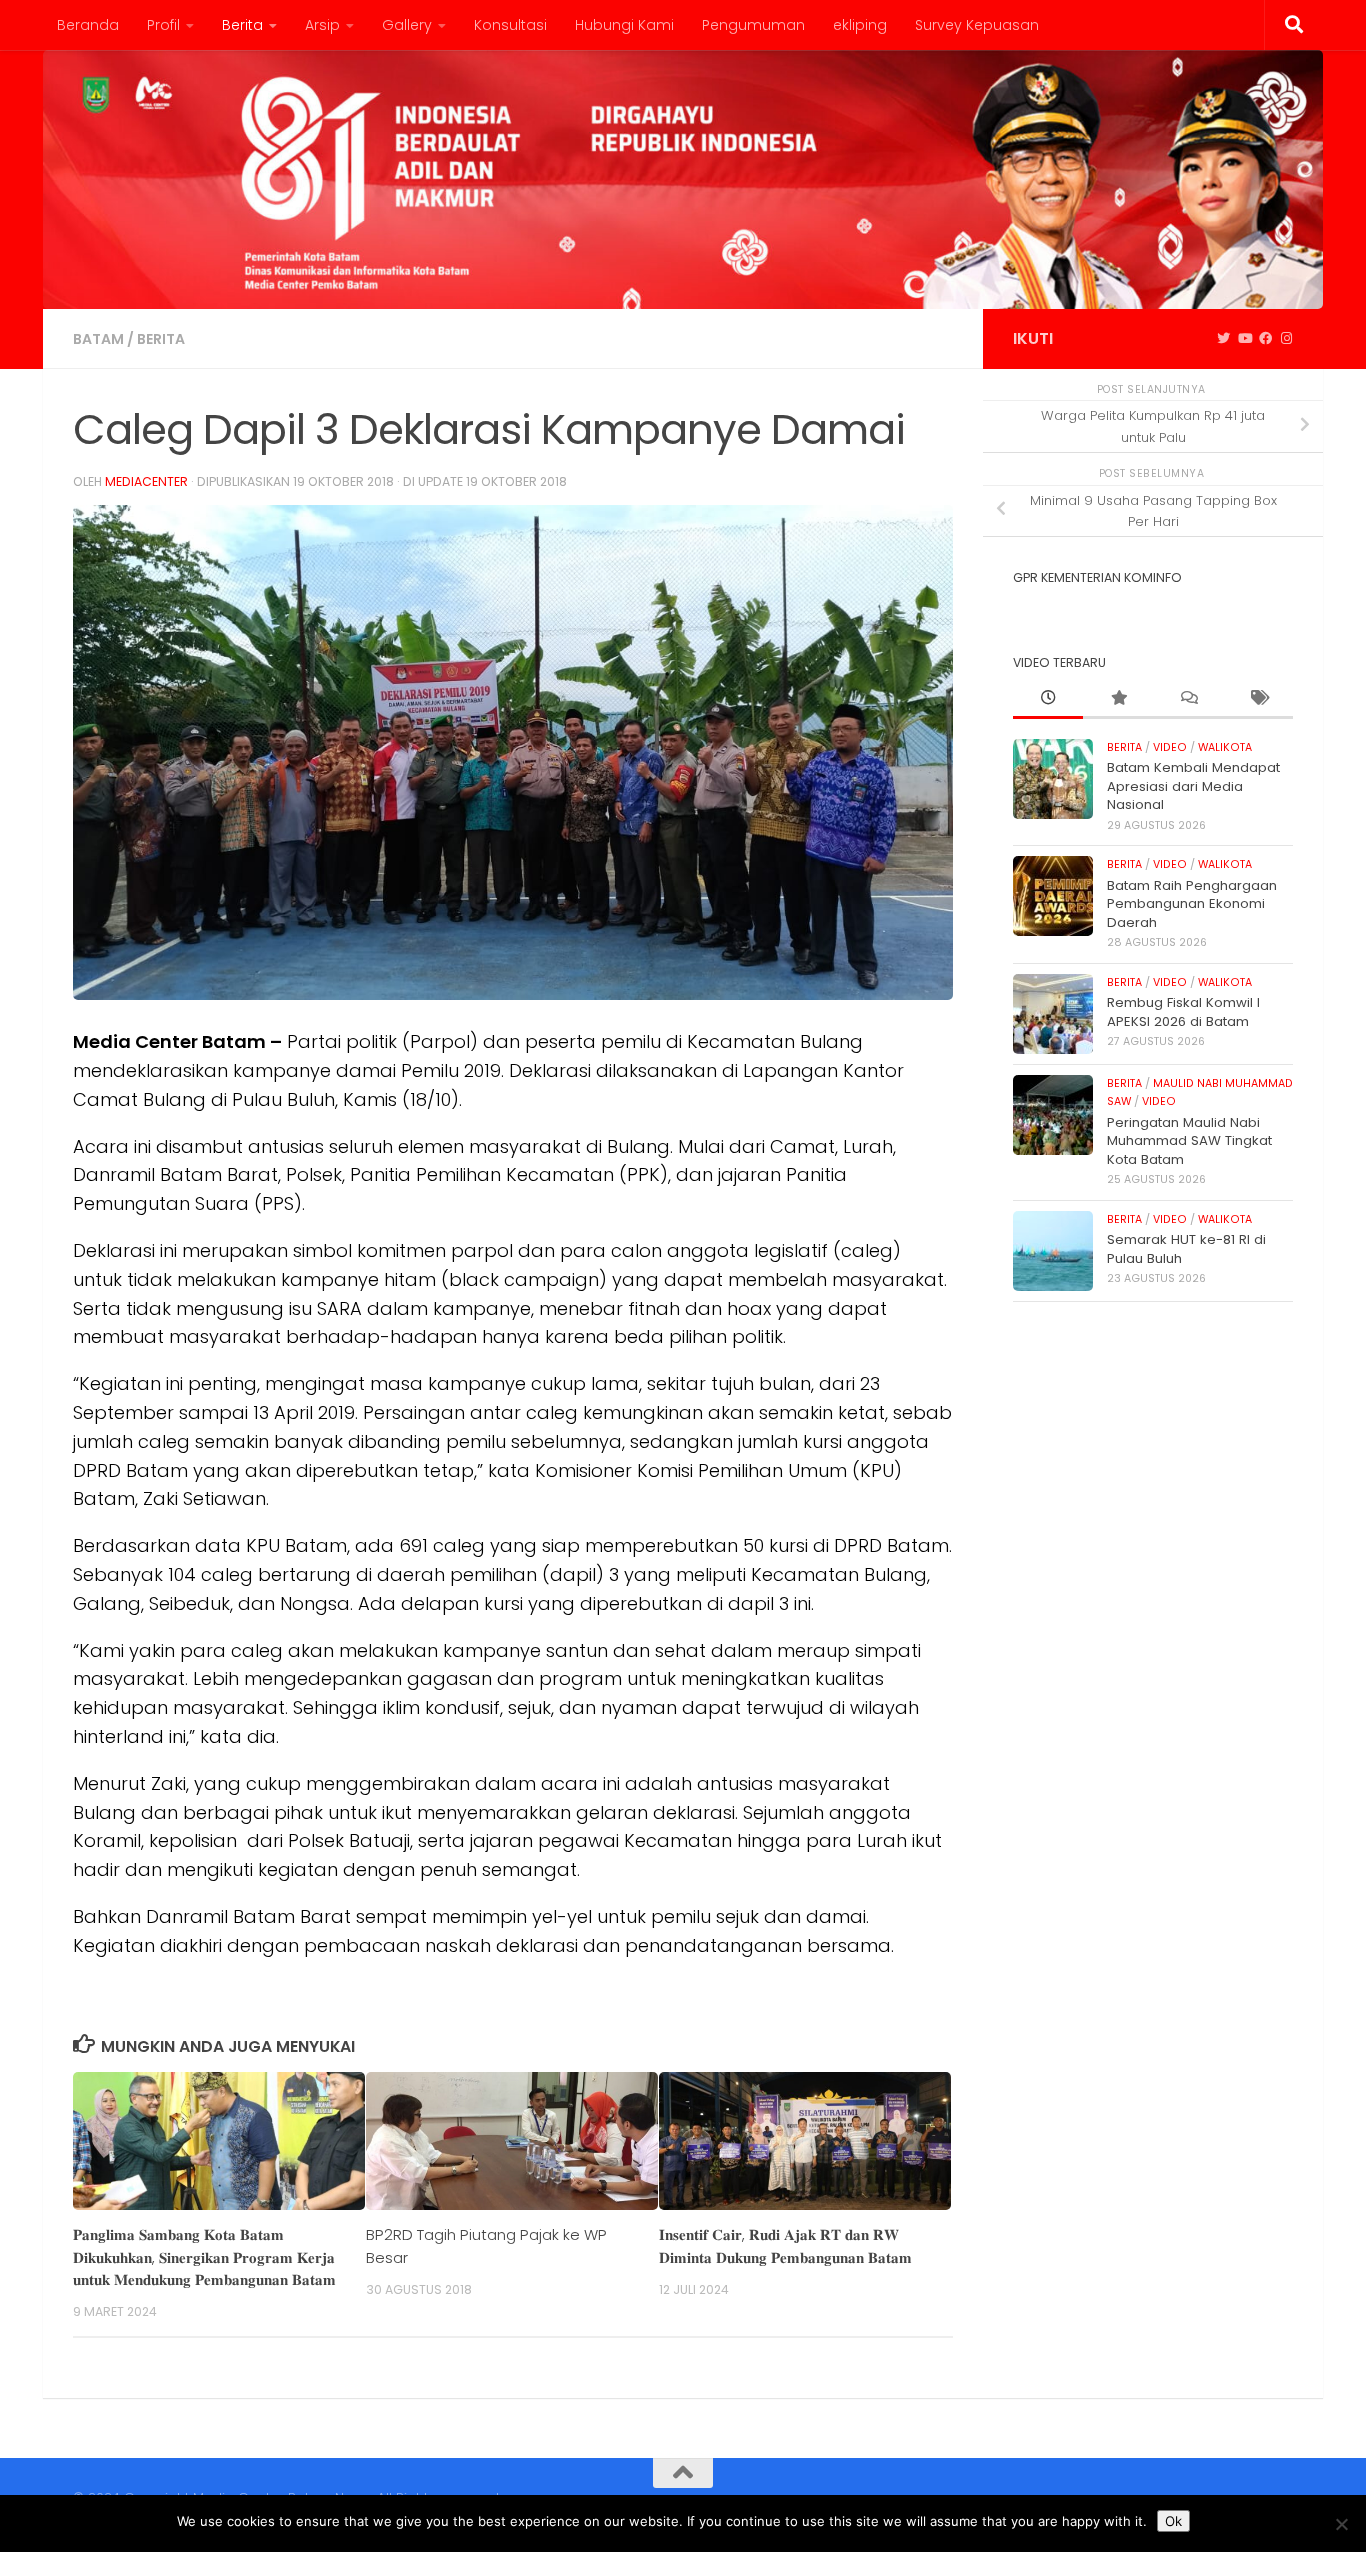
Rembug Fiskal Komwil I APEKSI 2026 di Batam (1183, 1011)
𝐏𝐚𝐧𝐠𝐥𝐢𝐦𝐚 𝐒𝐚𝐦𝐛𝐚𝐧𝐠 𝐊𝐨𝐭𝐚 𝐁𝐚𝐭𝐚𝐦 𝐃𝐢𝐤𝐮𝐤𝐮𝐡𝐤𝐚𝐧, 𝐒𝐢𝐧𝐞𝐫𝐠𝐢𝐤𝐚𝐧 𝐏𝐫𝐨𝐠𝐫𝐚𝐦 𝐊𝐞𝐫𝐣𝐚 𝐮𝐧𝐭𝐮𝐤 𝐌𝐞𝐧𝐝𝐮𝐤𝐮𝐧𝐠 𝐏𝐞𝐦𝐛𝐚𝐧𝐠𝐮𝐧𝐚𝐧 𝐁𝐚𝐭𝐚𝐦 (204, 2257)
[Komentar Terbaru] (1188, 699)
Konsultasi (510, 25)
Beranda (88, 25)
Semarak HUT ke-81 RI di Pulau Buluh (1186, 1248)
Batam (98, 339)
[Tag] (1258, 699)
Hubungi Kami (624, 25)
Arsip (322, 25)
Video (1170, 747)
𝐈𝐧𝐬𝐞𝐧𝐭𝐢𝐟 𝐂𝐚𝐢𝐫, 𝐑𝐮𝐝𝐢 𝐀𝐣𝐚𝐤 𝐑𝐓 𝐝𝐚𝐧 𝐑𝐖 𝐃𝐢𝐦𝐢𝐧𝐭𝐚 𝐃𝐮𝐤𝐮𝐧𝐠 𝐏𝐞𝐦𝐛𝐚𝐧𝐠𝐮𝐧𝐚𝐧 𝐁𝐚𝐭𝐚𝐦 (785, 2245)
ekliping (860, 25)
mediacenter (146, 481)
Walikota (1225, 747)
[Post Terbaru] (1048, 699)
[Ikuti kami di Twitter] (1223, 339)
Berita (242, 25)
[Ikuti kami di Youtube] (1244, 339)
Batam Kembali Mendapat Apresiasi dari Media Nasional (1193, 786)
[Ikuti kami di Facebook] (1265, 339)
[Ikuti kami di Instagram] (1286, 339)
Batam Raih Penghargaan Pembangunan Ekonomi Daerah (1192, 904)
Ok (1173, 2521)
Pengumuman (753, 25)
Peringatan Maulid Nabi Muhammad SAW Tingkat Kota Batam (1189, 1141)
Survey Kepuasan (977, 25)
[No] (1341, 2524)
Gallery (407, 25)
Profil (163, 25)
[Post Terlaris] (1118, 699)
